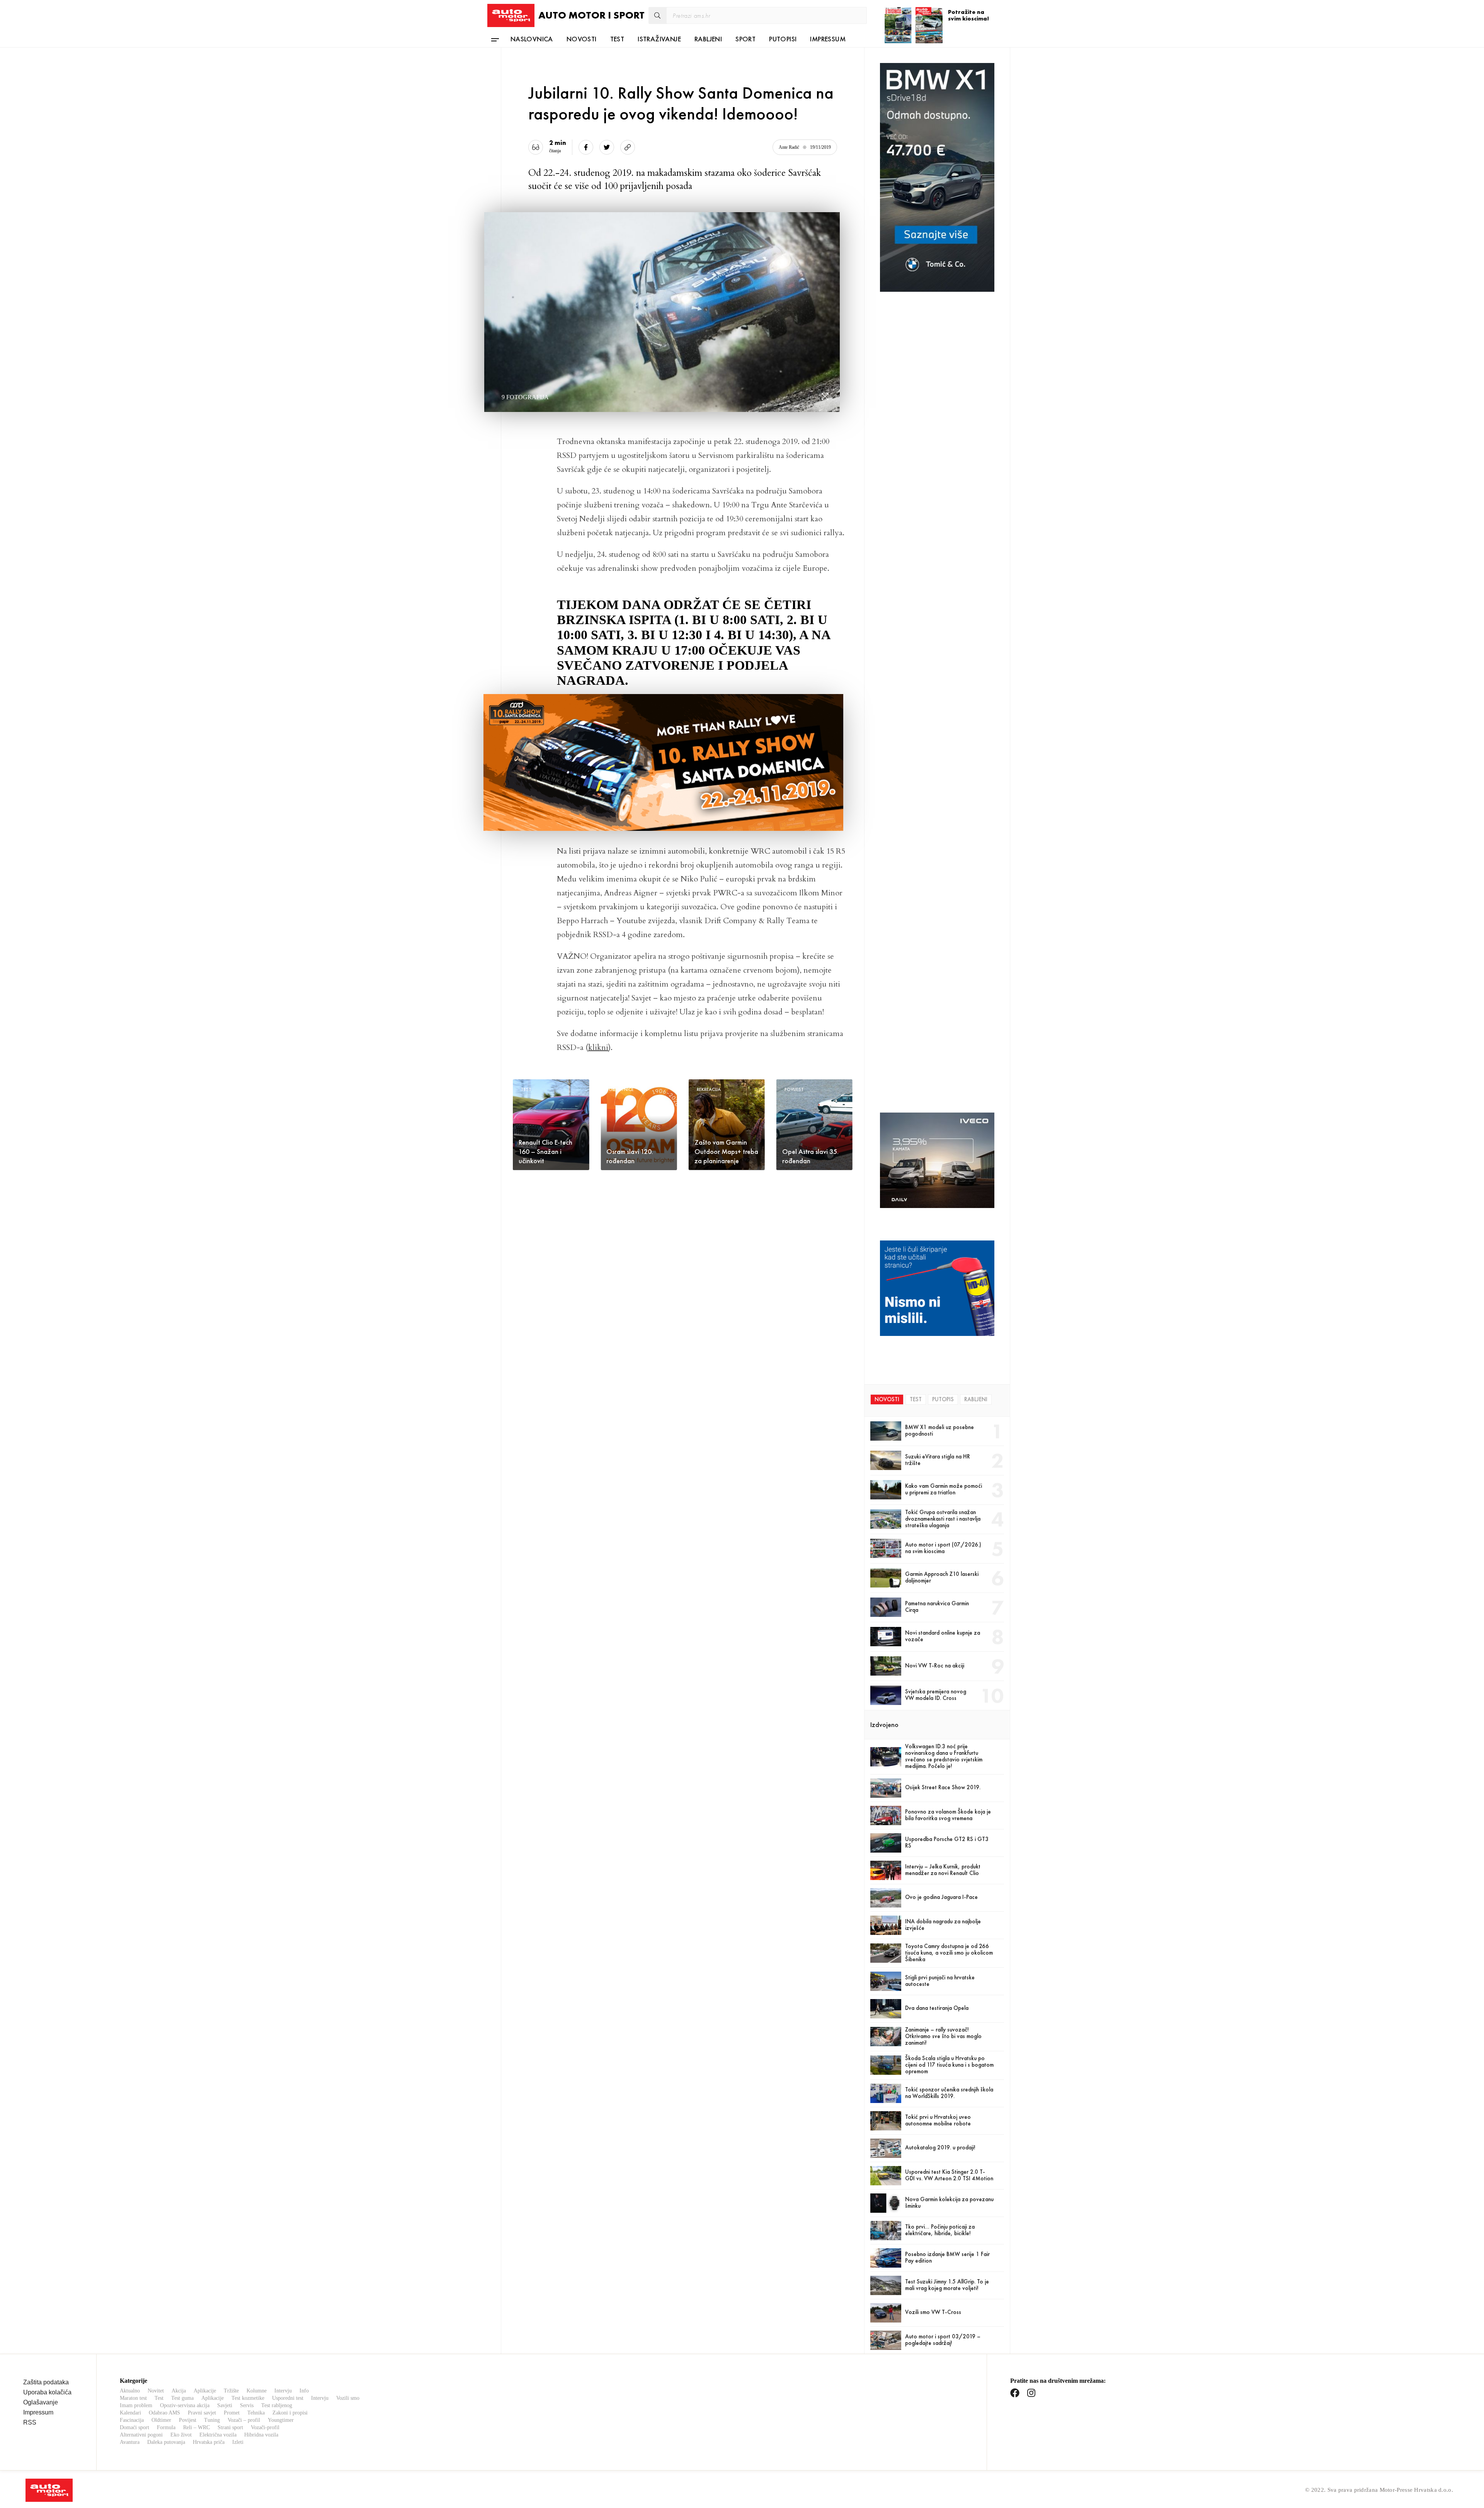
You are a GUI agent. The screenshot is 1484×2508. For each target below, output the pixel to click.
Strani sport (230, 2427)
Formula (166, 2427)
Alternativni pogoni (141, 2435)
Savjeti (225, 2405)
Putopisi (783, 39)
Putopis (943, 1399)
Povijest (188, 2420)
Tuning (212, 2420)
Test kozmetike (248, 2398)
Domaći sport (134, 2427)
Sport (745, 39)
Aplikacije (205, 2391)
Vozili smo (348, 2398)
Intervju (283, 2391)
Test (617, 39)
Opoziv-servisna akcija (185, 2405)
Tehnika (256, 2413)
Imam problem (136, 2405)
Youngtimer (281, 2420)
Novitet (156, 2391)
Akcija (179, 2391)
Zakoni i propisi (290, 2413)
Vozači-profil (265, 2427)
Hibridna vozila (261, 2435)
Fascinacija (132, 2420)
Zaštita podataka (46, 2382)
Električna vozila (218, 2435)
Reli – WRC (197, 2427)
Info (304, 2391)
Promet (232, 2413)
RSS (30, 2422)
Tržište (231, 2391)
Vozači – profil (244, 2420)
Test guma (182, 2398)
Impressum (828, 39)
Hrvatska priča (209, 2442)
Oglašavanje (41, 2402)
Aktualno (130, 2391)
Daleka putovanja (166, 2442)
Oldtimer (161, 2420)
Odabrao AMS (164, 2413)
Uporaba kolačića (47, 2392)
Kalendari (130, 2413)
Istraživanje (659, 39)
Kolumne (257, 2391)
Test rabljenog (277, 2405)
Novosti (582, 39)
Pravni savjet (202, 2413)
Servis (247, 2405)
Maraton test (133, 2398)
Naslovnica (532, 39)
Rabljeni (708, 39)
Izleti (238, 2442)
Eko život (181, 2435)
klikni (598, 1047)
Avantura (130, 2442)
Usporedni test (288, 2398)
